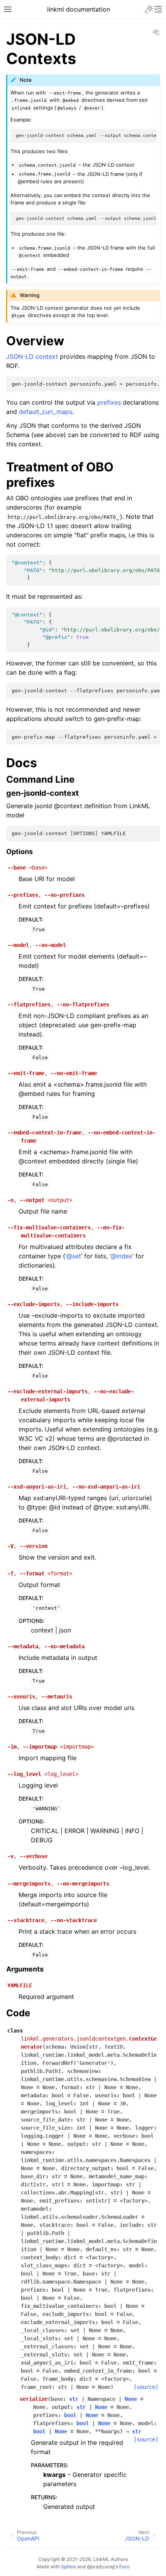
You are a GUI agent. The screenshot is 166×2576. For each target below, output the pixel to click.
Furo (124, 2567)
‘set (73, 1256)
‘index (121, 1256)
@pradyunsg (101, 2567)
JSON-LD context (32, 356)
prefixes (109, 402)
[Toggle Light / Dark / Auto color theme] (149, 9)
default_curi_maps (46, 412)
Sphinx (69, 2567)
